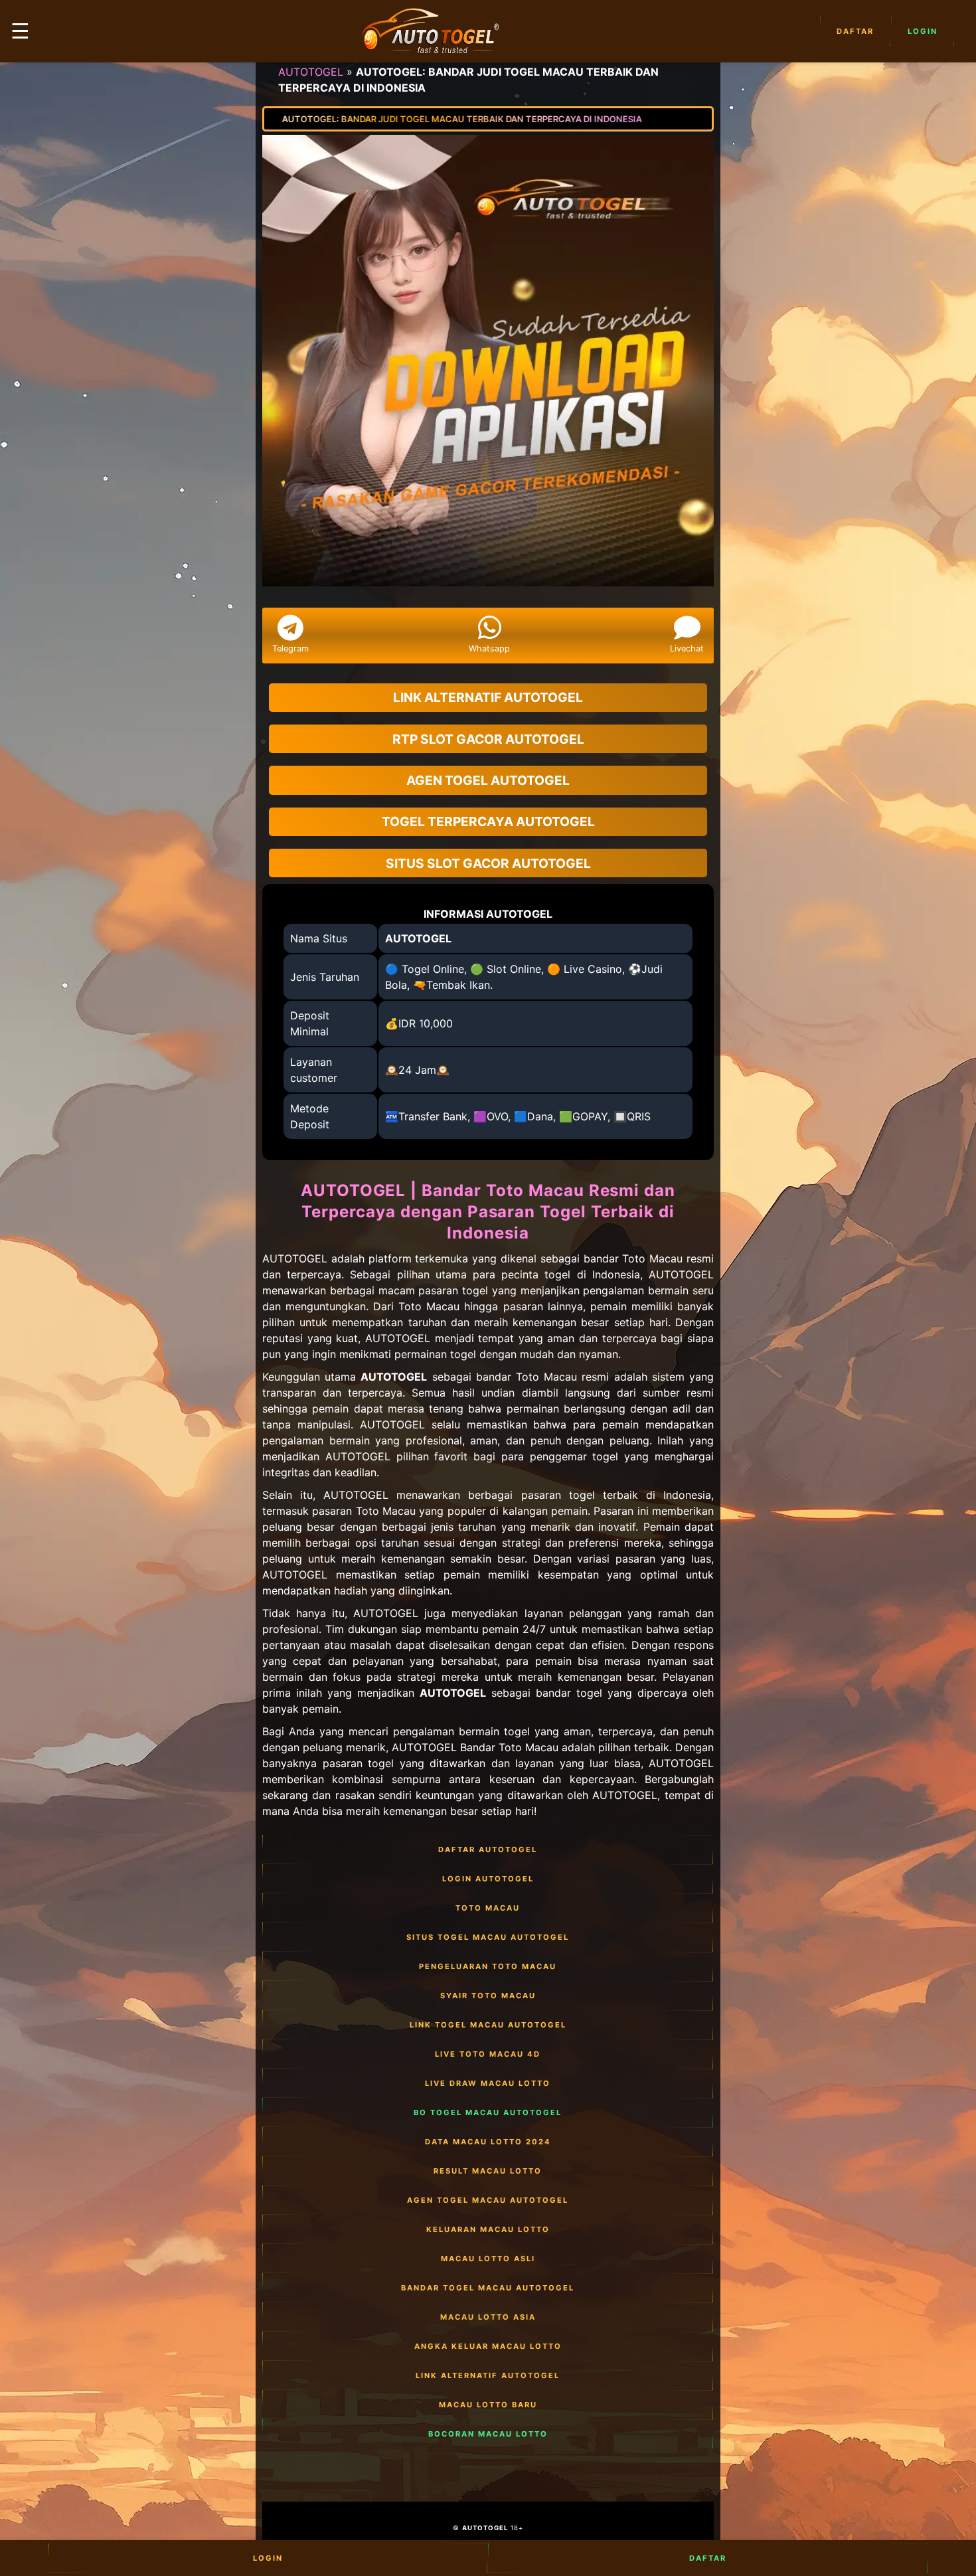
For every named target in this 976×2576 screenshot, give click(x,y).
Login (923, 31)
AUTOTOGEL (311, 72)
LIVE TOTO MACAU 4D (488, 2054)
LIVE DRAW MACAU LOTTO (488, 2083)
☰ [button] (20, 31)
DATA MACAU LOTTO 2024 (488, 2142)
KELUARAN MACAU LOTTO (488, 2229)
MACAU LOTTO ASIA (488, 2317)
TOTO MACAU (488, 1908)
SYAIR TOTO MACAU (488, 1996)
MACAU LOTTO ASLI (488, 2259)
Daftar (855, 31)
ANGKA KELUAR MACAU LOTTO (488, 2346)
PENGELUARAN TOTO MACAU (488, 1966)
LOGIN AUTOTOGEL (488, 1879)
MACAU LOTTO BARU (488, 2405)
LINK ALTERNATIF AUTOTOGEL (488, 2375)
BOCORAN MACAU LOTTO (488, 2434)
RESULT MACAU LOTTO (488, 2171)
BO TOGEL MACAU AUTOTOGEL (488, 2112)
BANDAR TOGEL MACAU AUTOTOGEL (488, 2288)
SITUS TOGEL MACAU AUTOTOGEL (488, 1937)
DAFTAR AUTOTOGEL (488, 1849)
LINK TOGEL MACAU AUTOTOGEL (488, 2025)
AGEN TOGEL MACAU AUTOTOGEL (488, 2200)
